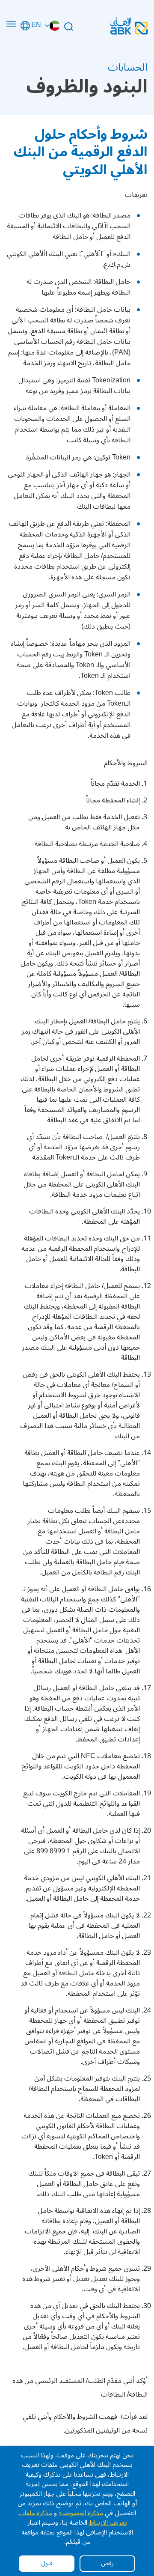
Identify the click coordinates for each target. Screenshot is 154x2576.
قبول (47, 2563)
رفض (107, 2563)
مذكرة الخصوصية (81, 2513)
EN (36, 26)
